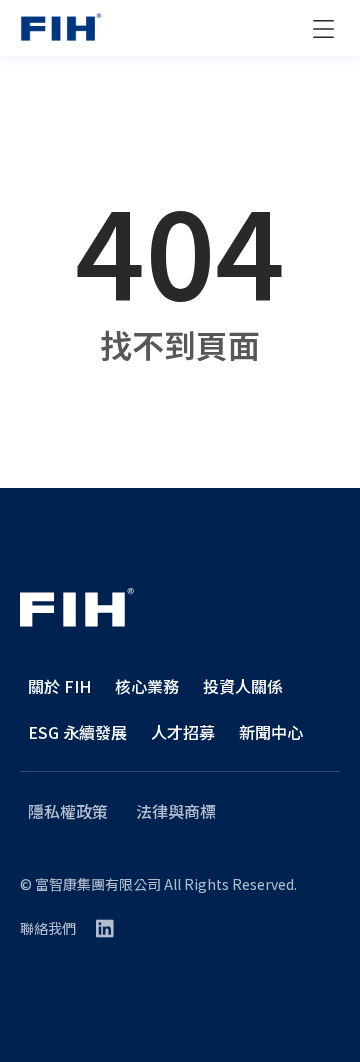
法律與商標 (176, 811)
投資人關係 (243, 686)
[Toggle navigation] (323, 29)
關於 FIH (59, 686)
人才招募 (183, 732)
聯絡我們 (48, 928)
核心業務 (147, 686)
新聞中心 (271, 732)
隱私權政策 (68, 811)
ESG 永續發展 (77, 732)
